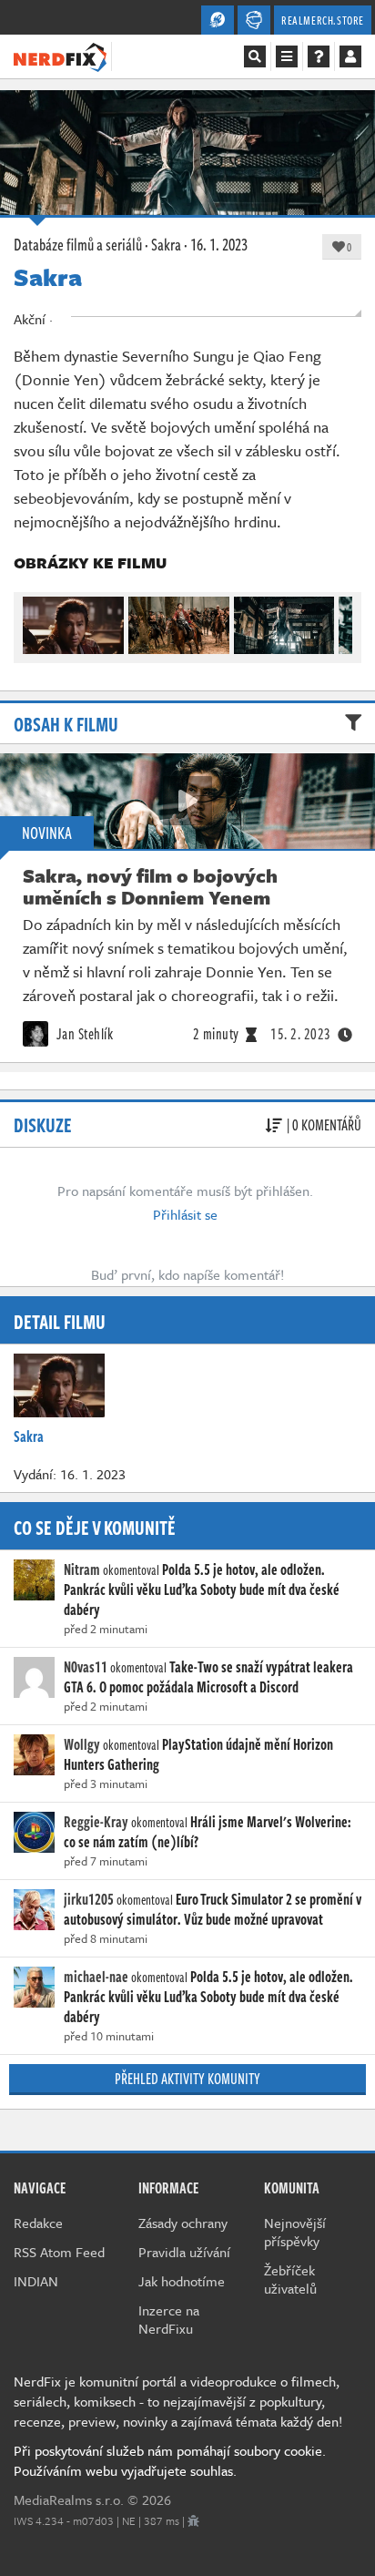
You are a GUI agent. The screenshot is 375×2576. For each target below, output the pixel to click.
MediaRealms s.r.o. (69, 2499)
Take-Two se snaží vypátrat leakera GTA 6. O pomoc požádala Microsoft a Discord (208, 1677)
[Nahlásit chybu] (193, 2520)
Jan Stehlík (83, 1034)
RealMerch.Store (323, 20)
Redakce (38, 2223)
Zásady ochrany (183, 2223)
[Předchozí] (35, 620)
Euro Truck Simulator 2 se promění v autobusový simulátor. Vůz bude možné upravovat (213, 1909)
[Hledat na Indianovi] (255, 56)
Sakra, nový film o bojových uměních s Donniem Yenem (150, 886)
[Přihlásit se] (350, 56)
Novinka (47, 833)
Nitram (82, 1569)
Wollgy (82, 1744)
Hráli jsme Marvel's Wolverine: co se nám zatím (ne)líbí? (208, 1832)
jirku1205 (89, 1899)
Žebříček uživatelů (290, 2279)
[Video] (187, 801)
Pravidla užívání (184, 2252)
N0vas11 (86, 1667)
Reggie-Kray (96, 1822)
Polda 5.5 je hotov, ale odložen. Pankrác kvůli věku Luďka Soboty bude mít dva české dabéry (202, 1590)
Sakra (166, 244)
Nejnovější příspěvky (295, 2232)
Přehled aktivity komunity (187, 2079)
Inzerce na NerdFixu (169, 2319)
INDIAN (36, 2281)
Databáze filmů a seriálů (78, 244)
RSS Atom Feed (59, 2252)
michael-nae (96, 1977)
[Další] (340, 620)
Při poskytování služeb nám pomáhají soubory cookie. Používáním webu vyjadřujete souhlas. (170, 2460)
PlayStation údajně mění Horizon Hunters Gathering (198, 1754)
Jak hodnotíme (182, 2281)
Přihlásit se (185, 1214)
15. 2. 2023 (301, 1034)
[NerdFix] (60, 56)
